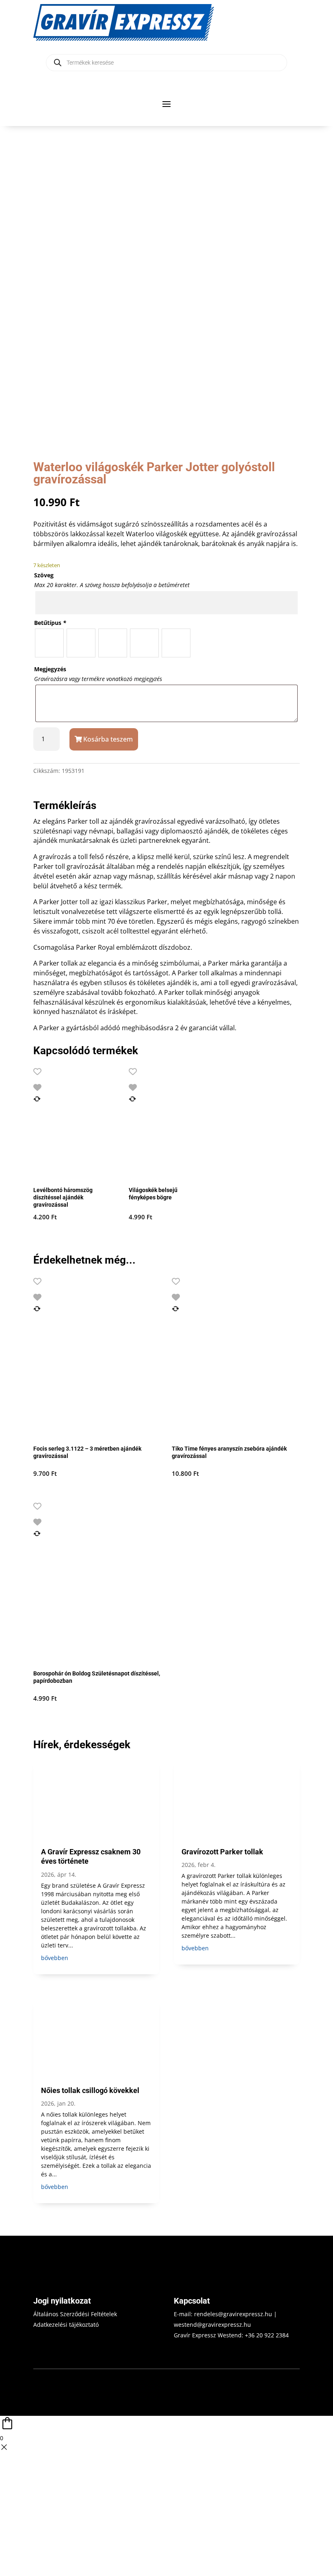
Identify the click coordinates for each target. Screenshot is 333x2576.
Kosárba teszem (108, 739)
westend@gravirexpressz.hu (212, 2325)
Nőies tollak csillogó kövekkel (90, 2090)
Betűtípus (50, 623)
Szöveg (44, 575)
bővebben (55, 1958)
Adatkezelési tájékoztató (66, 2325)
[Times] (49, 643)
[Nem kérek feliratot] (176, 643)
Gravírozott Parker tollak (222, 1852)
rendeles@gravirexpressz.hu (233, 2314)
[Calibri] (81, 643)
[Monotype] (113, 643)
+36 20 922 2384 (267, 2335)
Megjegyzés (50, 669)
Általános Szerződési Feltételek (75, 2314)
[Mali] (144, 643)
